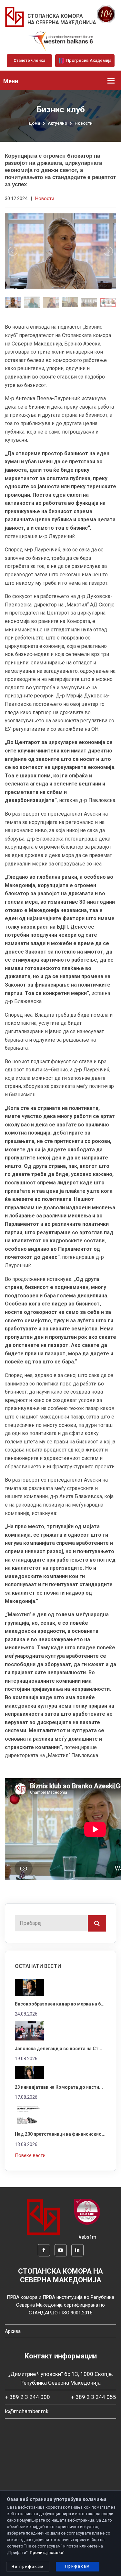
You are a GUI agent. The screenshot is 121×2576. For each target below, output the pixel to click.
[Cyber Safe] (87, 2211)
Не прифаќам (28, 2567)
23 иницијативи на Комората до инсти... (59, 2087)
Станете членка (29, 60)
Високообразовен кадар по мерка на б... (60, 2004)
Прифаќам (78, 2566)
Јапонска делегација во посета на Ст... (59, 2049)
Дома (34, 123)
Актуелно (57, 123)
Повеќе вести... (32, 2155)
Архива (13, 2331)
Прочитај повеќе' (47, 2553)
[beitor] (61, 41)
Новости (84, 123)
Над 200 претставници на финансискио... (60, 2134)
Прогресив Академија (88, 60)
